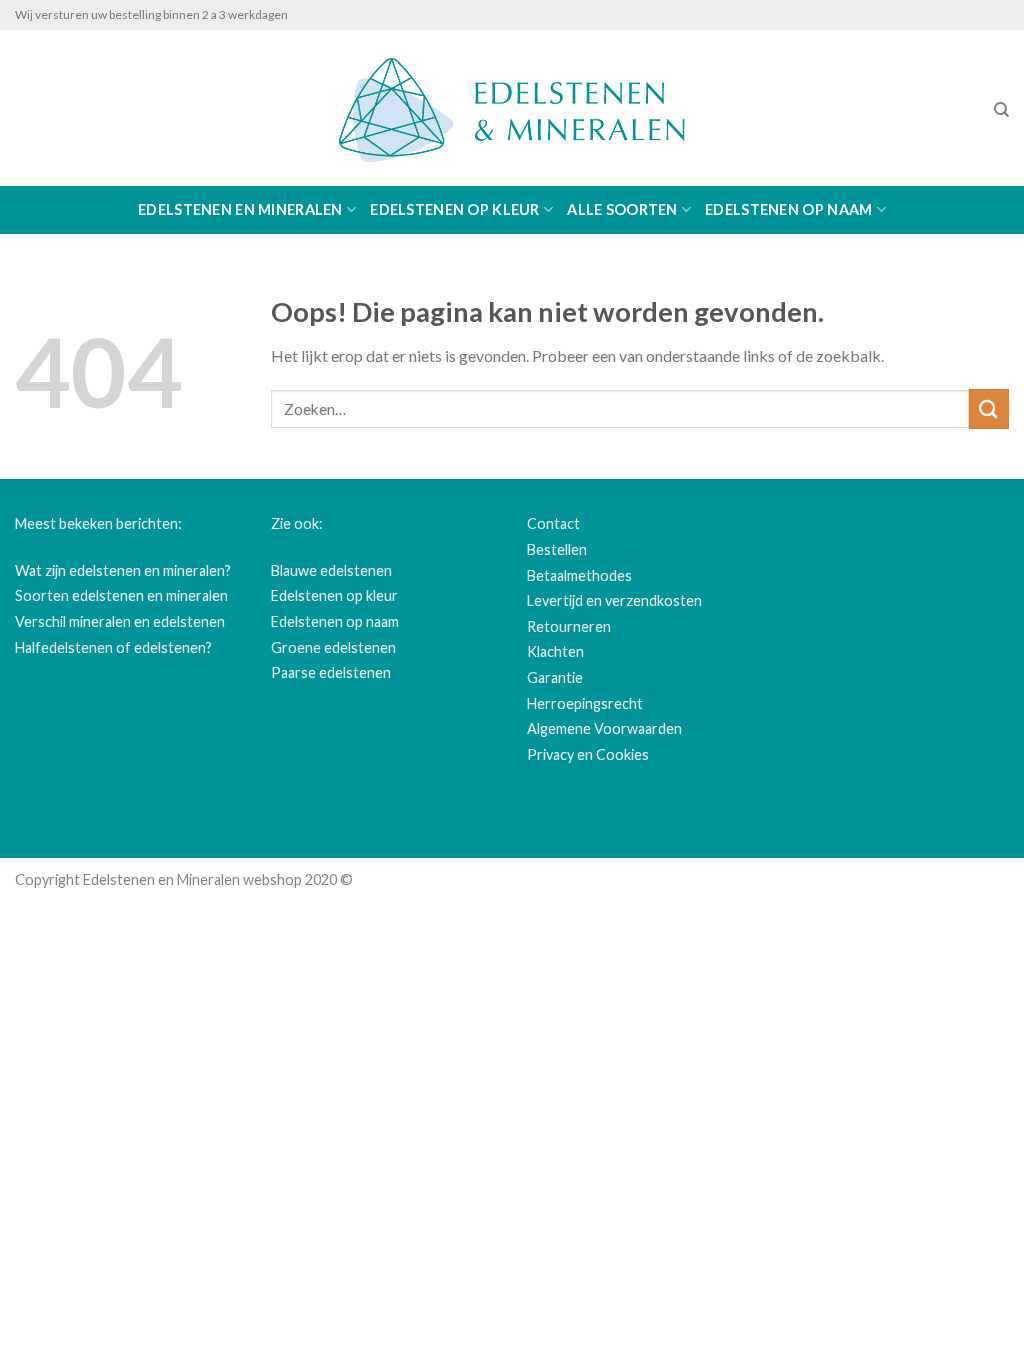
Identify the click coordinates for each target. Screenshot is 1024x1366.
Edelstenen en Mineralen (240, 209)
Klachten (555, 651)
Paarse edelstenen (331, 672)
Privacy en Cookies (588, 754)
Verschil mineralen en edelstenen (120, 621)
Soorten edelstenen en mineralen (121, 595)
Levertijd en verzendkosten (614, 600)
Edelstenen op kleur (454, 209)
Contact (553, 523)
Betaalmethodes (579, 575)
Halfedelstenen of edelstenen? (113, 647)
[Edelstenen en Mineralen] (512, 108)
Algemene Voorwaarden (604, 728)
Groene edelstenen (333, 647)
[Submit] (989, 408)
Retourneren (569, 626)
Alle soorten (622, 209)
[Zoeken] (1001, 110)
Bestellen (557, 549)
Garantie (555, 677)
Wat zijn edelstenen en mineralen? (123, 570)
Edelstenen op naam (788, 209)
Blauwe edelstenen (331, 570)
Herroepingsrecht (585, 703)
